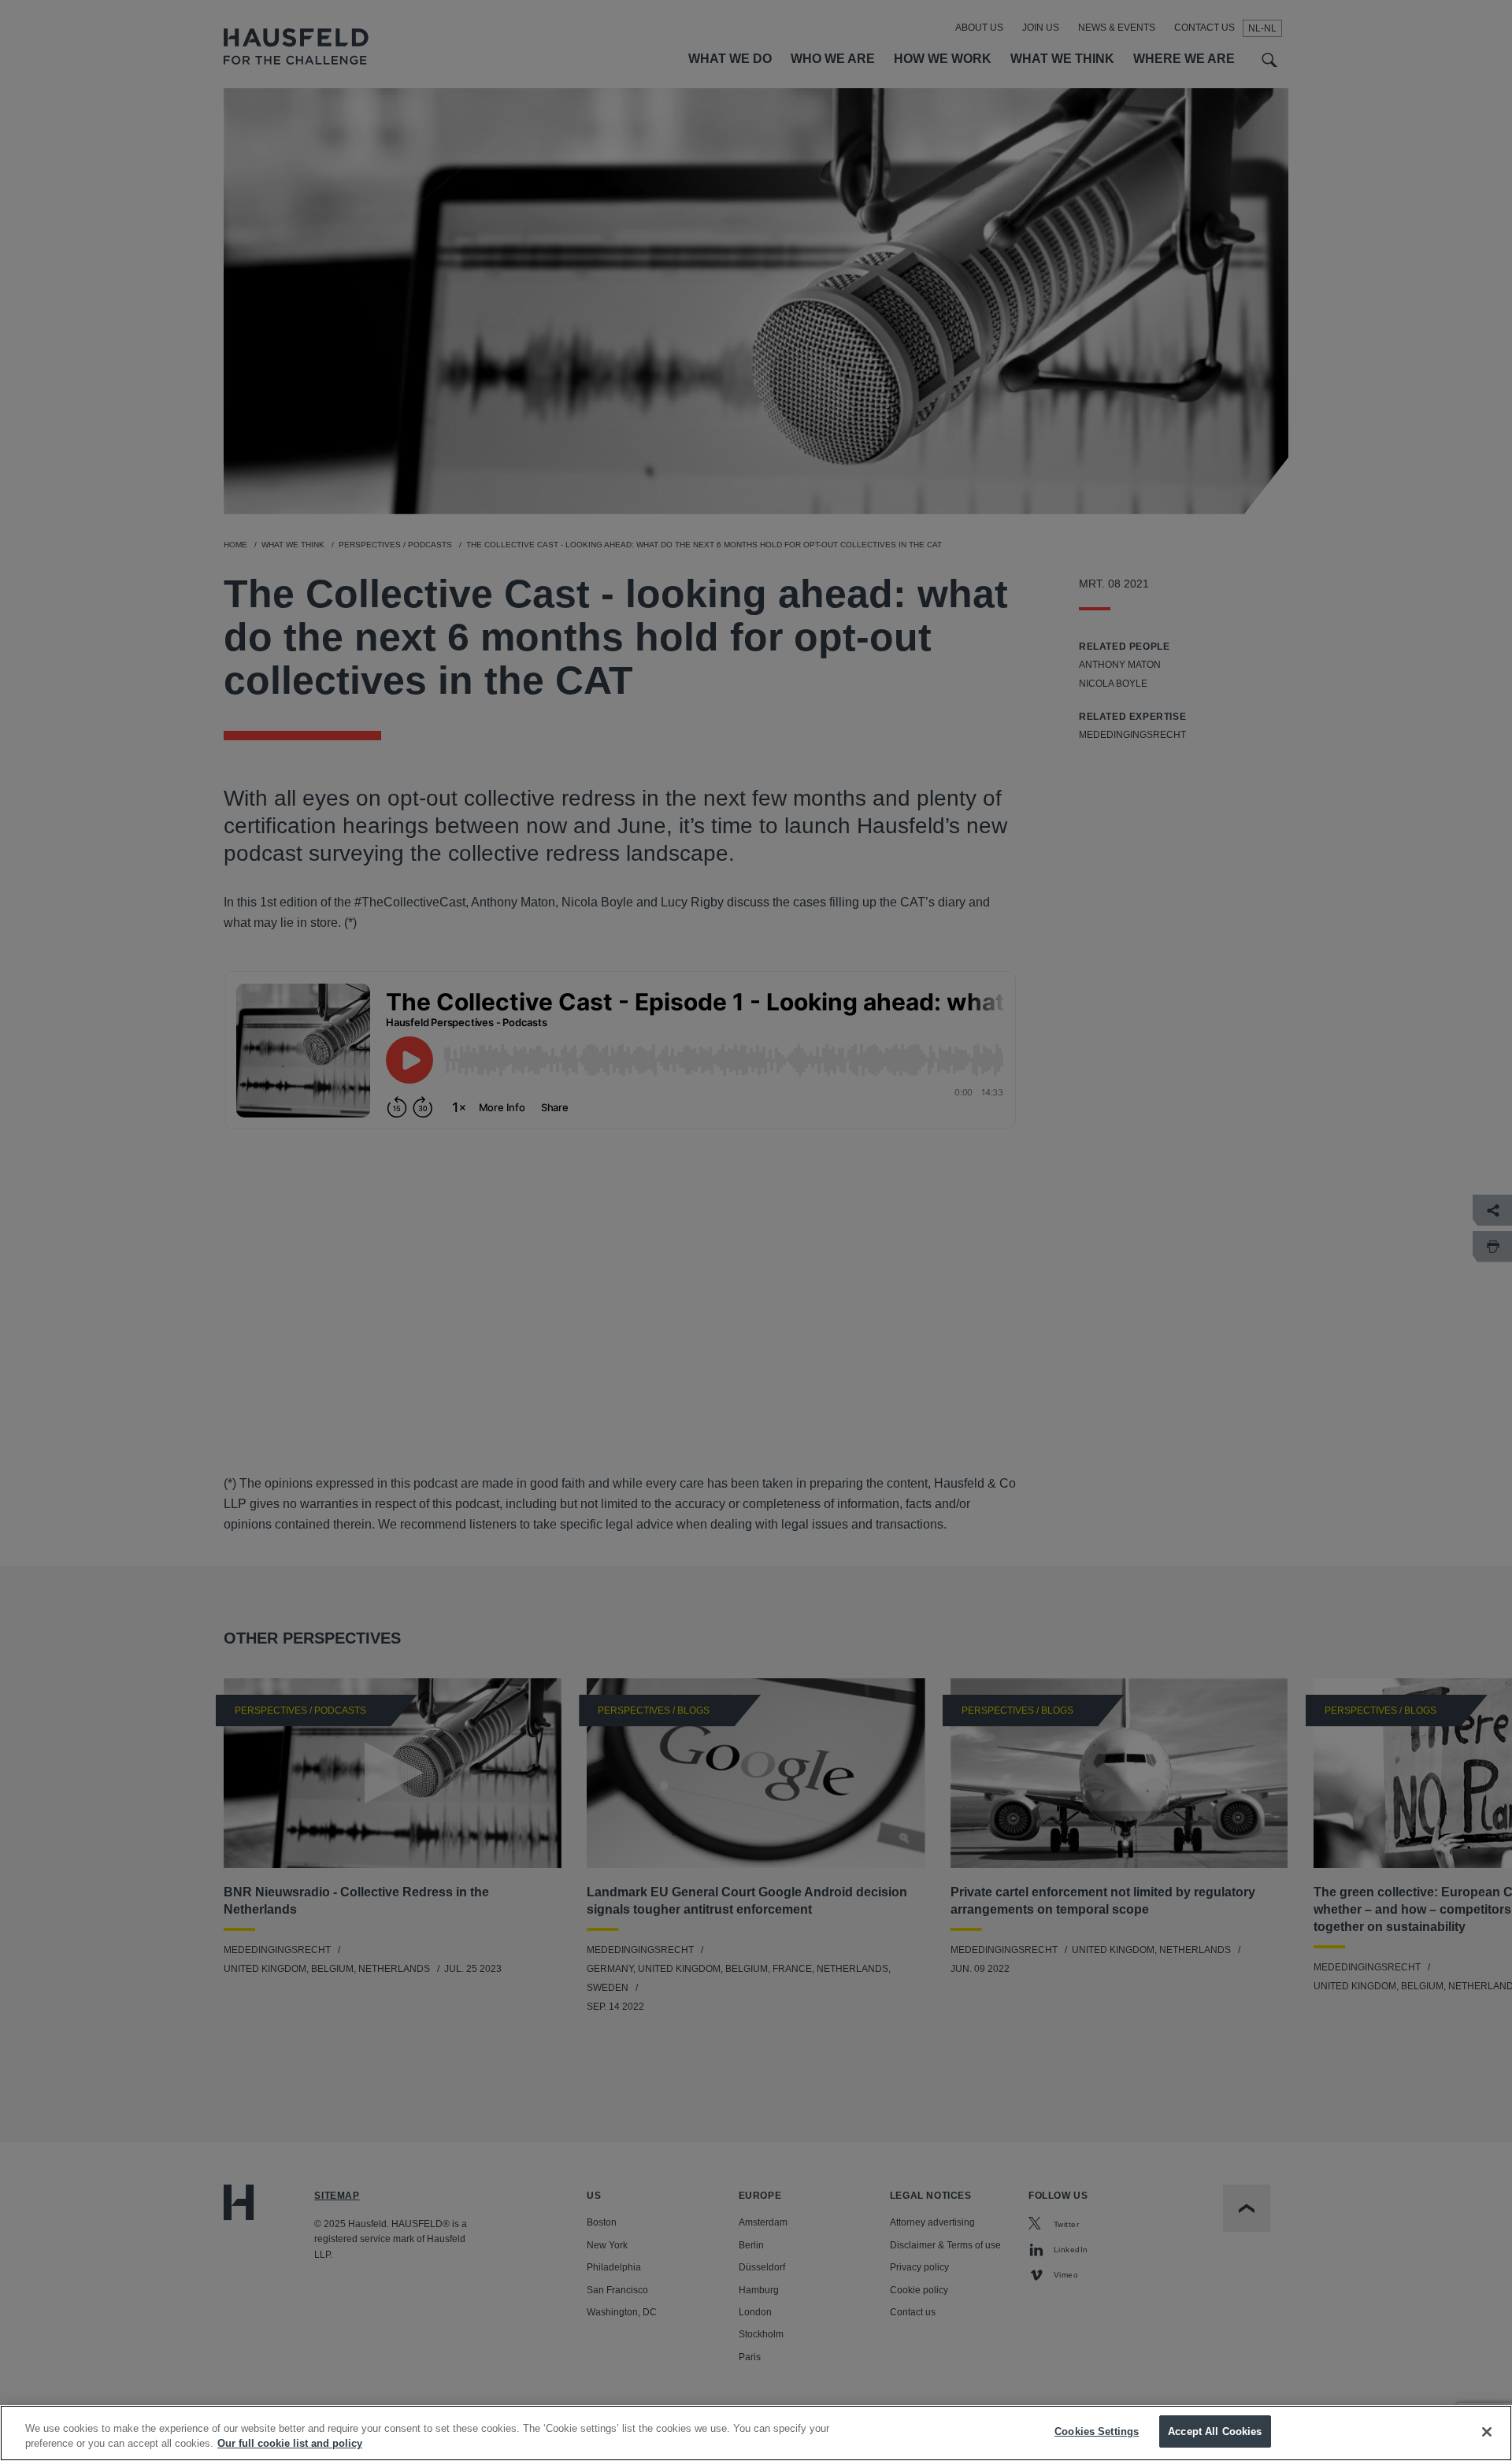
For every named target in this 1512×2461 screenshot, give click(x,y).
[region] (756, 2433)
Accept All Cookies (1215, 2431)
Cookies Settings (1097, 2431)
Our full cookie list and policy (290, 2444)
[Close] (1487, 2432)
